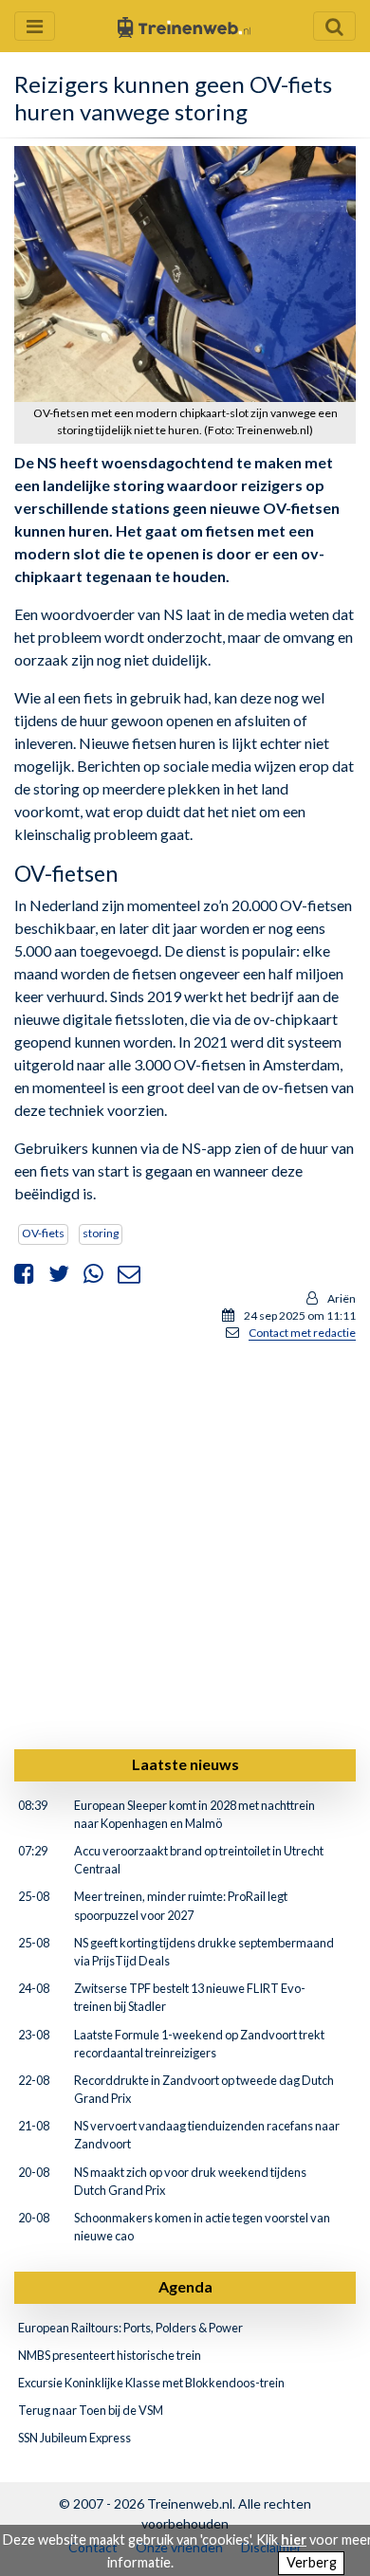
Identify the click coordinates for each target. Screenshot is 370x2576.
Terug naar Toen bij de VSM (91, 2410)
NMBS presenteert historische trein (110, 2355)
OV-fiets (43, 1233)
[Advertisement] (185, 1542)
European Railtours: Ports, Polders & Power (130, 2328)
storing (101, 1233)
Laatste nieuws (185, 1764)
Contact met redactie (302, 1333)
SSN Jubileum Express (74, 2438)
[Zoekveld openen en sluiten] (334, 26)
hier (294, 2539)
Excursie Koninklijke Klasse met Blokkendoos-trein (151, 2383)
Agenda (185, 2286)
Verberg (312, 2562)
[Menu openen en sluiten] (35, 26)
